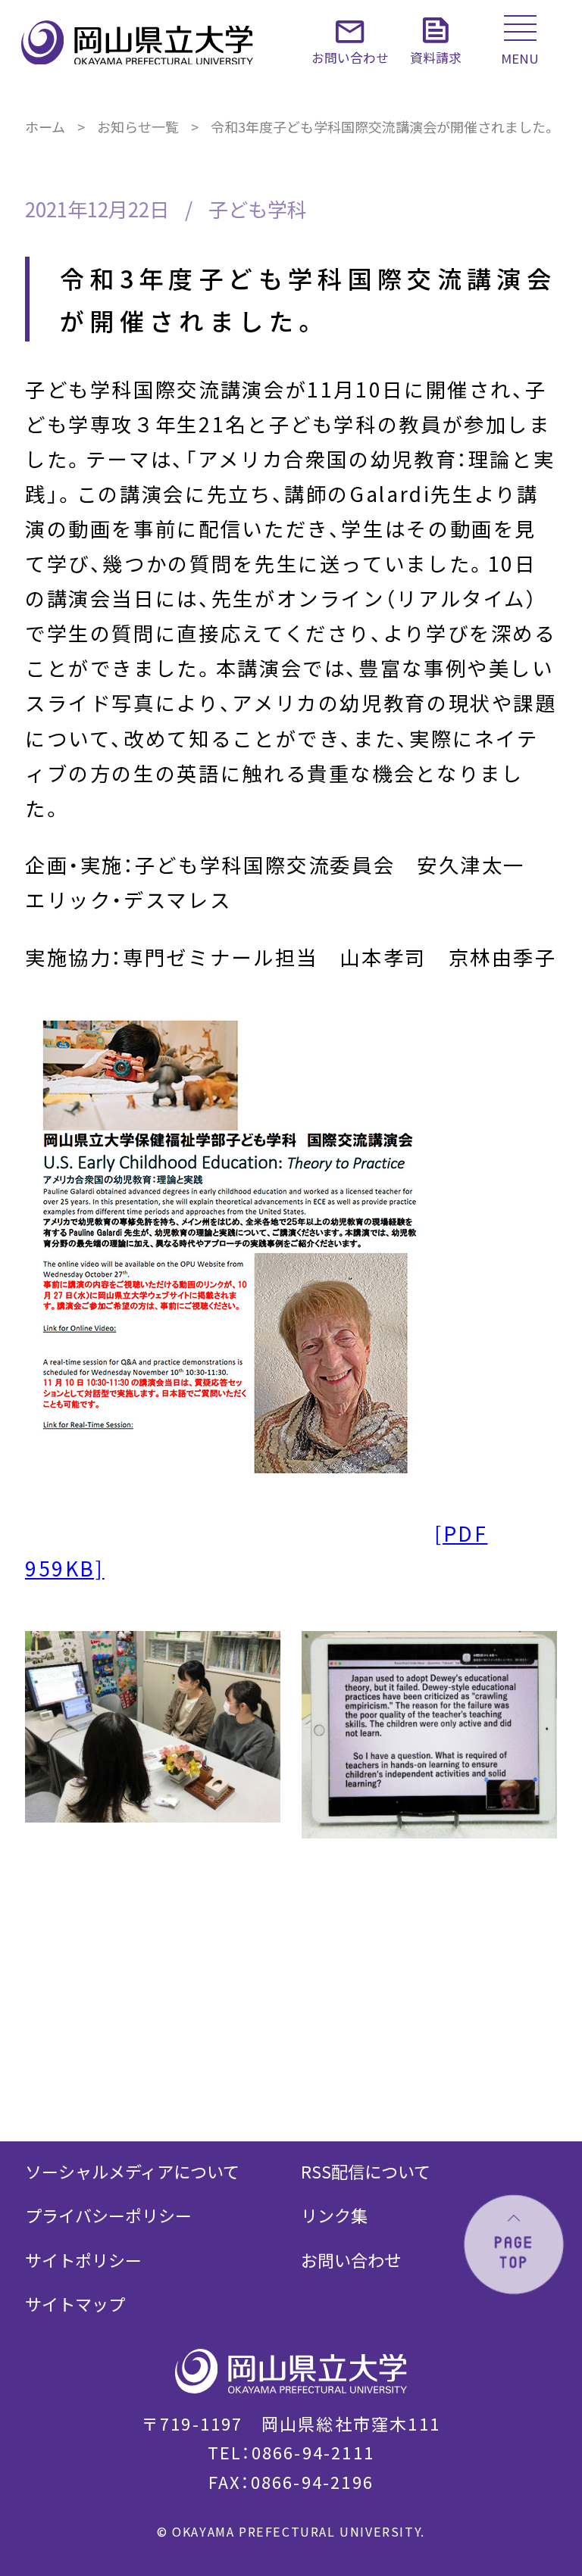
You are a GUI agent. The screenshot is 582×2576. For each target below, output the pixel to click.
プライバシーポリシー (108, 2215)
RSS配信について (366, 2171)
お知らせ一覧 (138, 126)
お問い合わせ (351, 2259)
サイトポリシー (83, 2259)
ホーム (45, 126)
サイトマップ (75, 2303)
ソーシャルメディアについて (132, 2171)
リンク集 (334, 2215)
